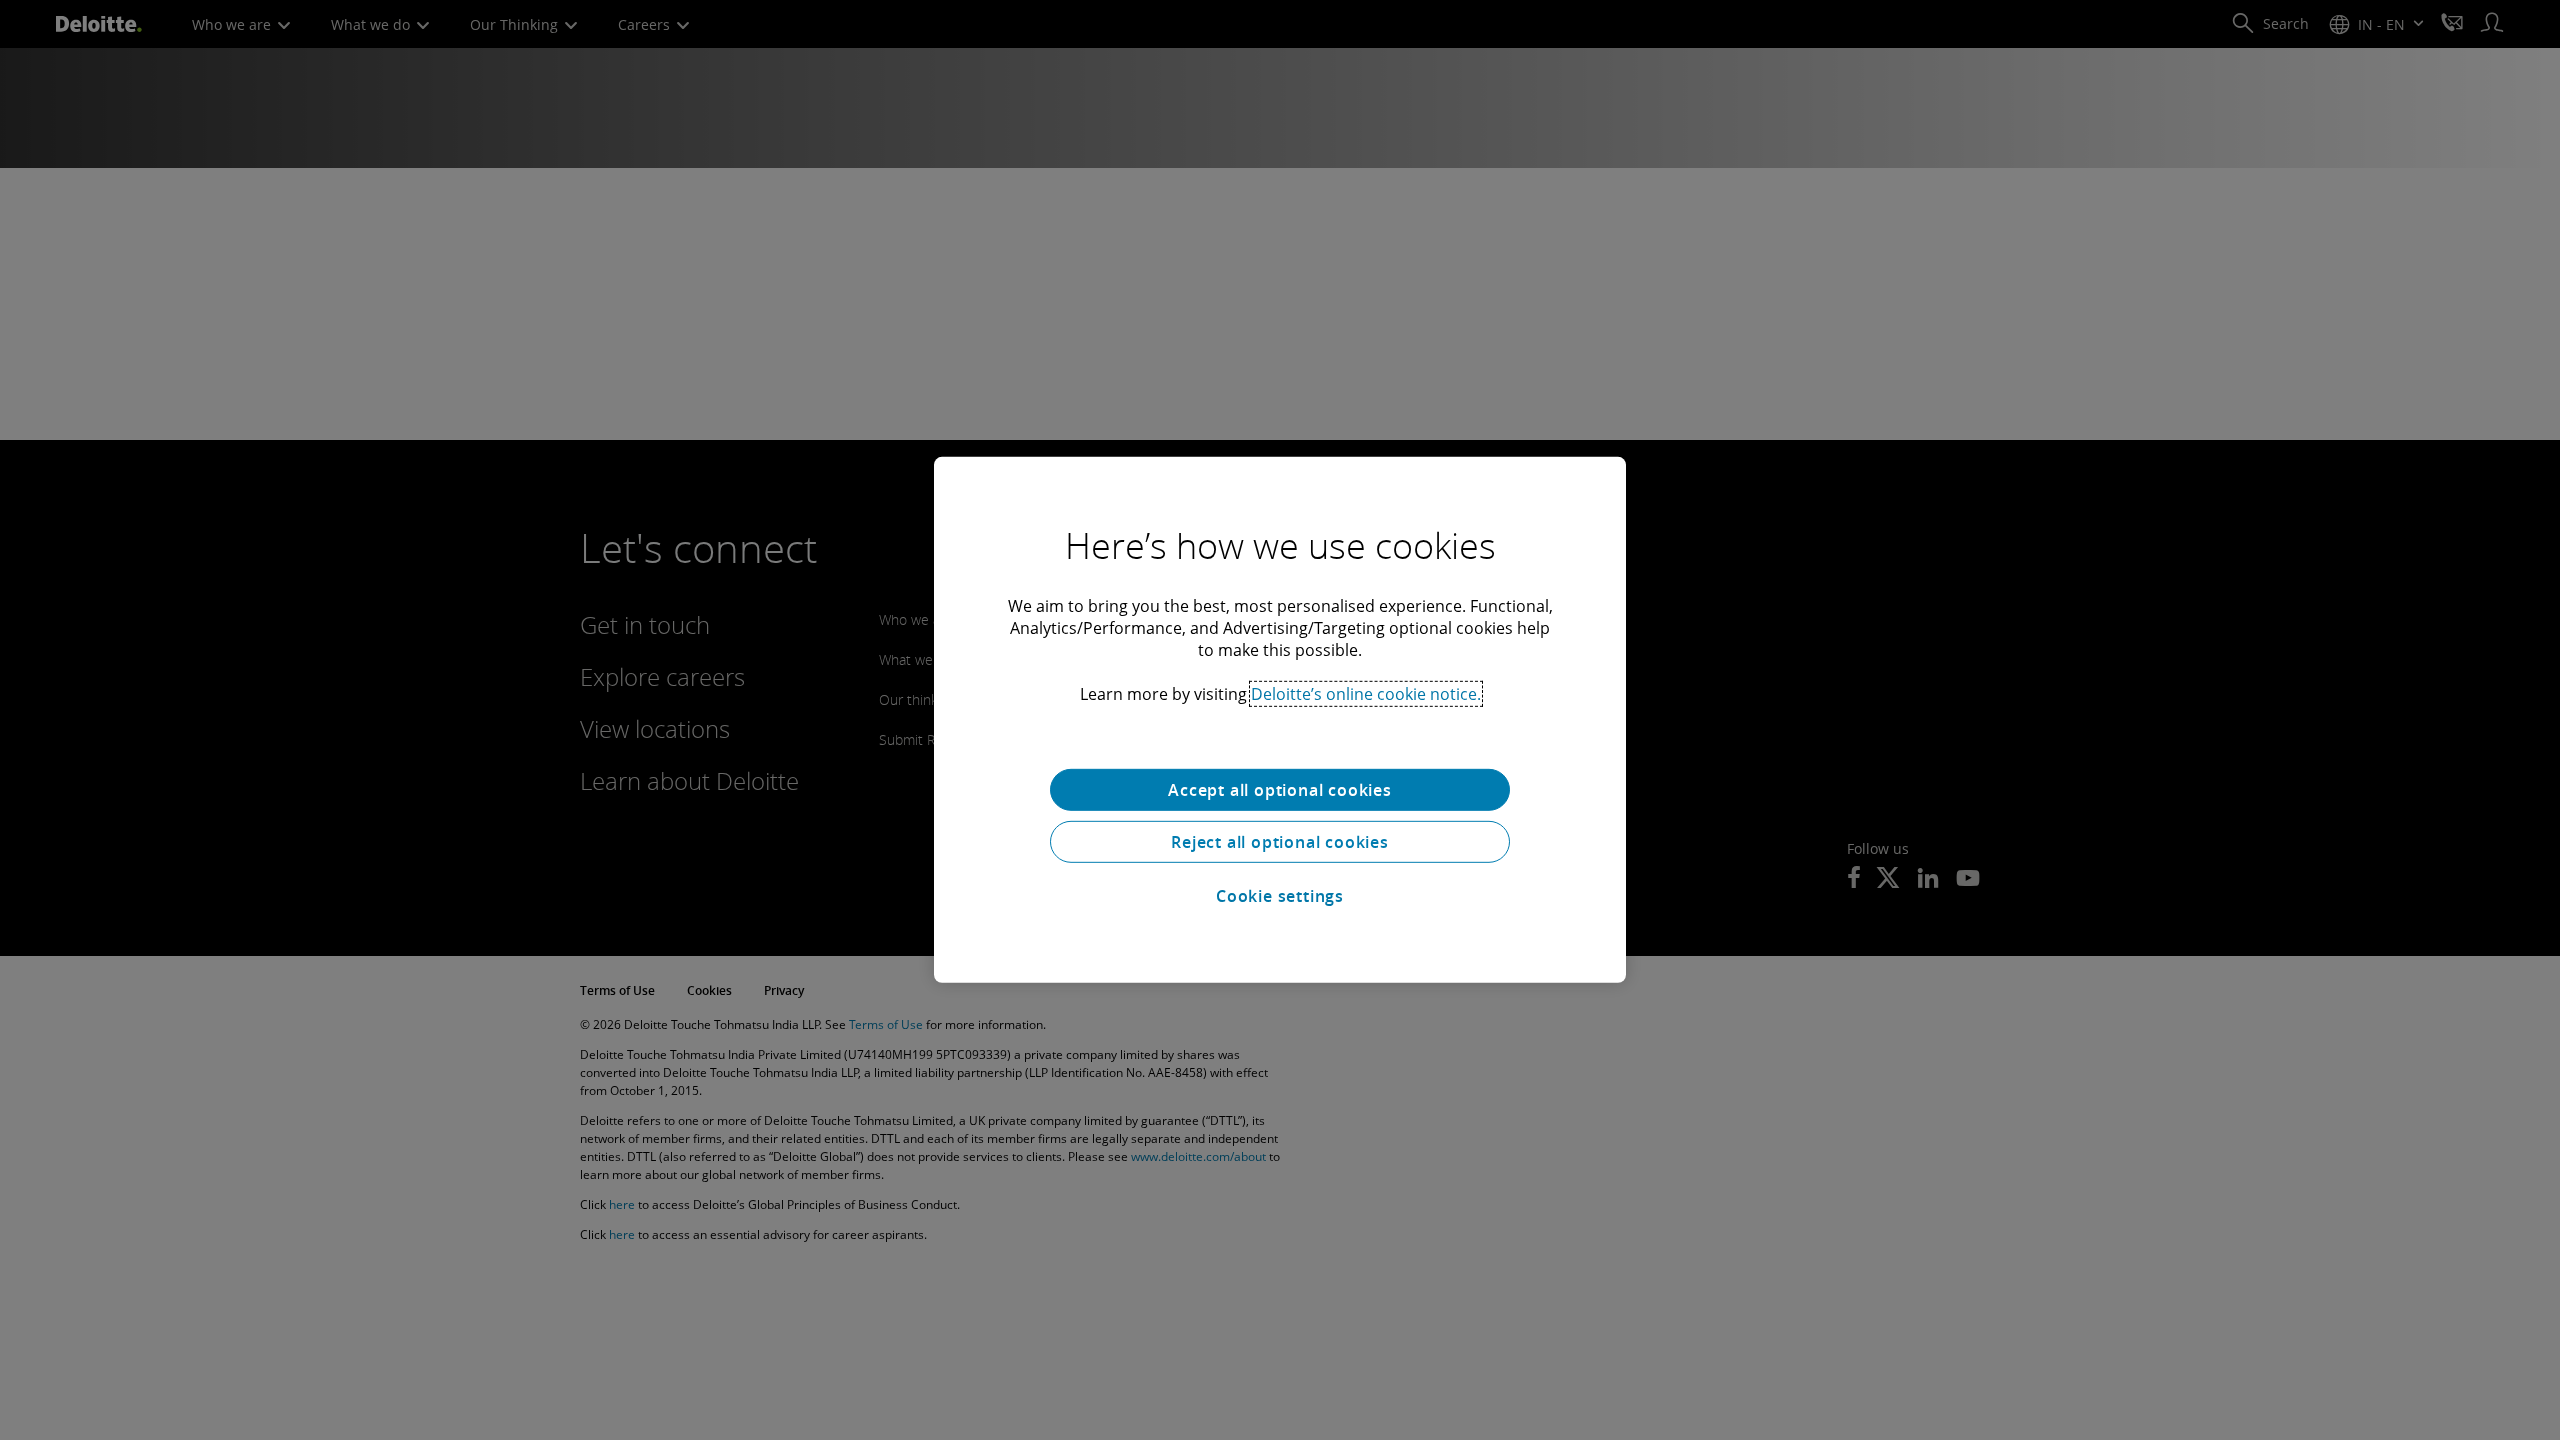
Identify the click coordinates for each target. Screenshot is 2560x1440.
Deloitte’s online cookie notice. (1366, 694)
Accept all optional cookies (1280, 790)
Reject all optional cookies (1280, 842)
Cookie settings (1280, 896)
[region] (1280, 720)
